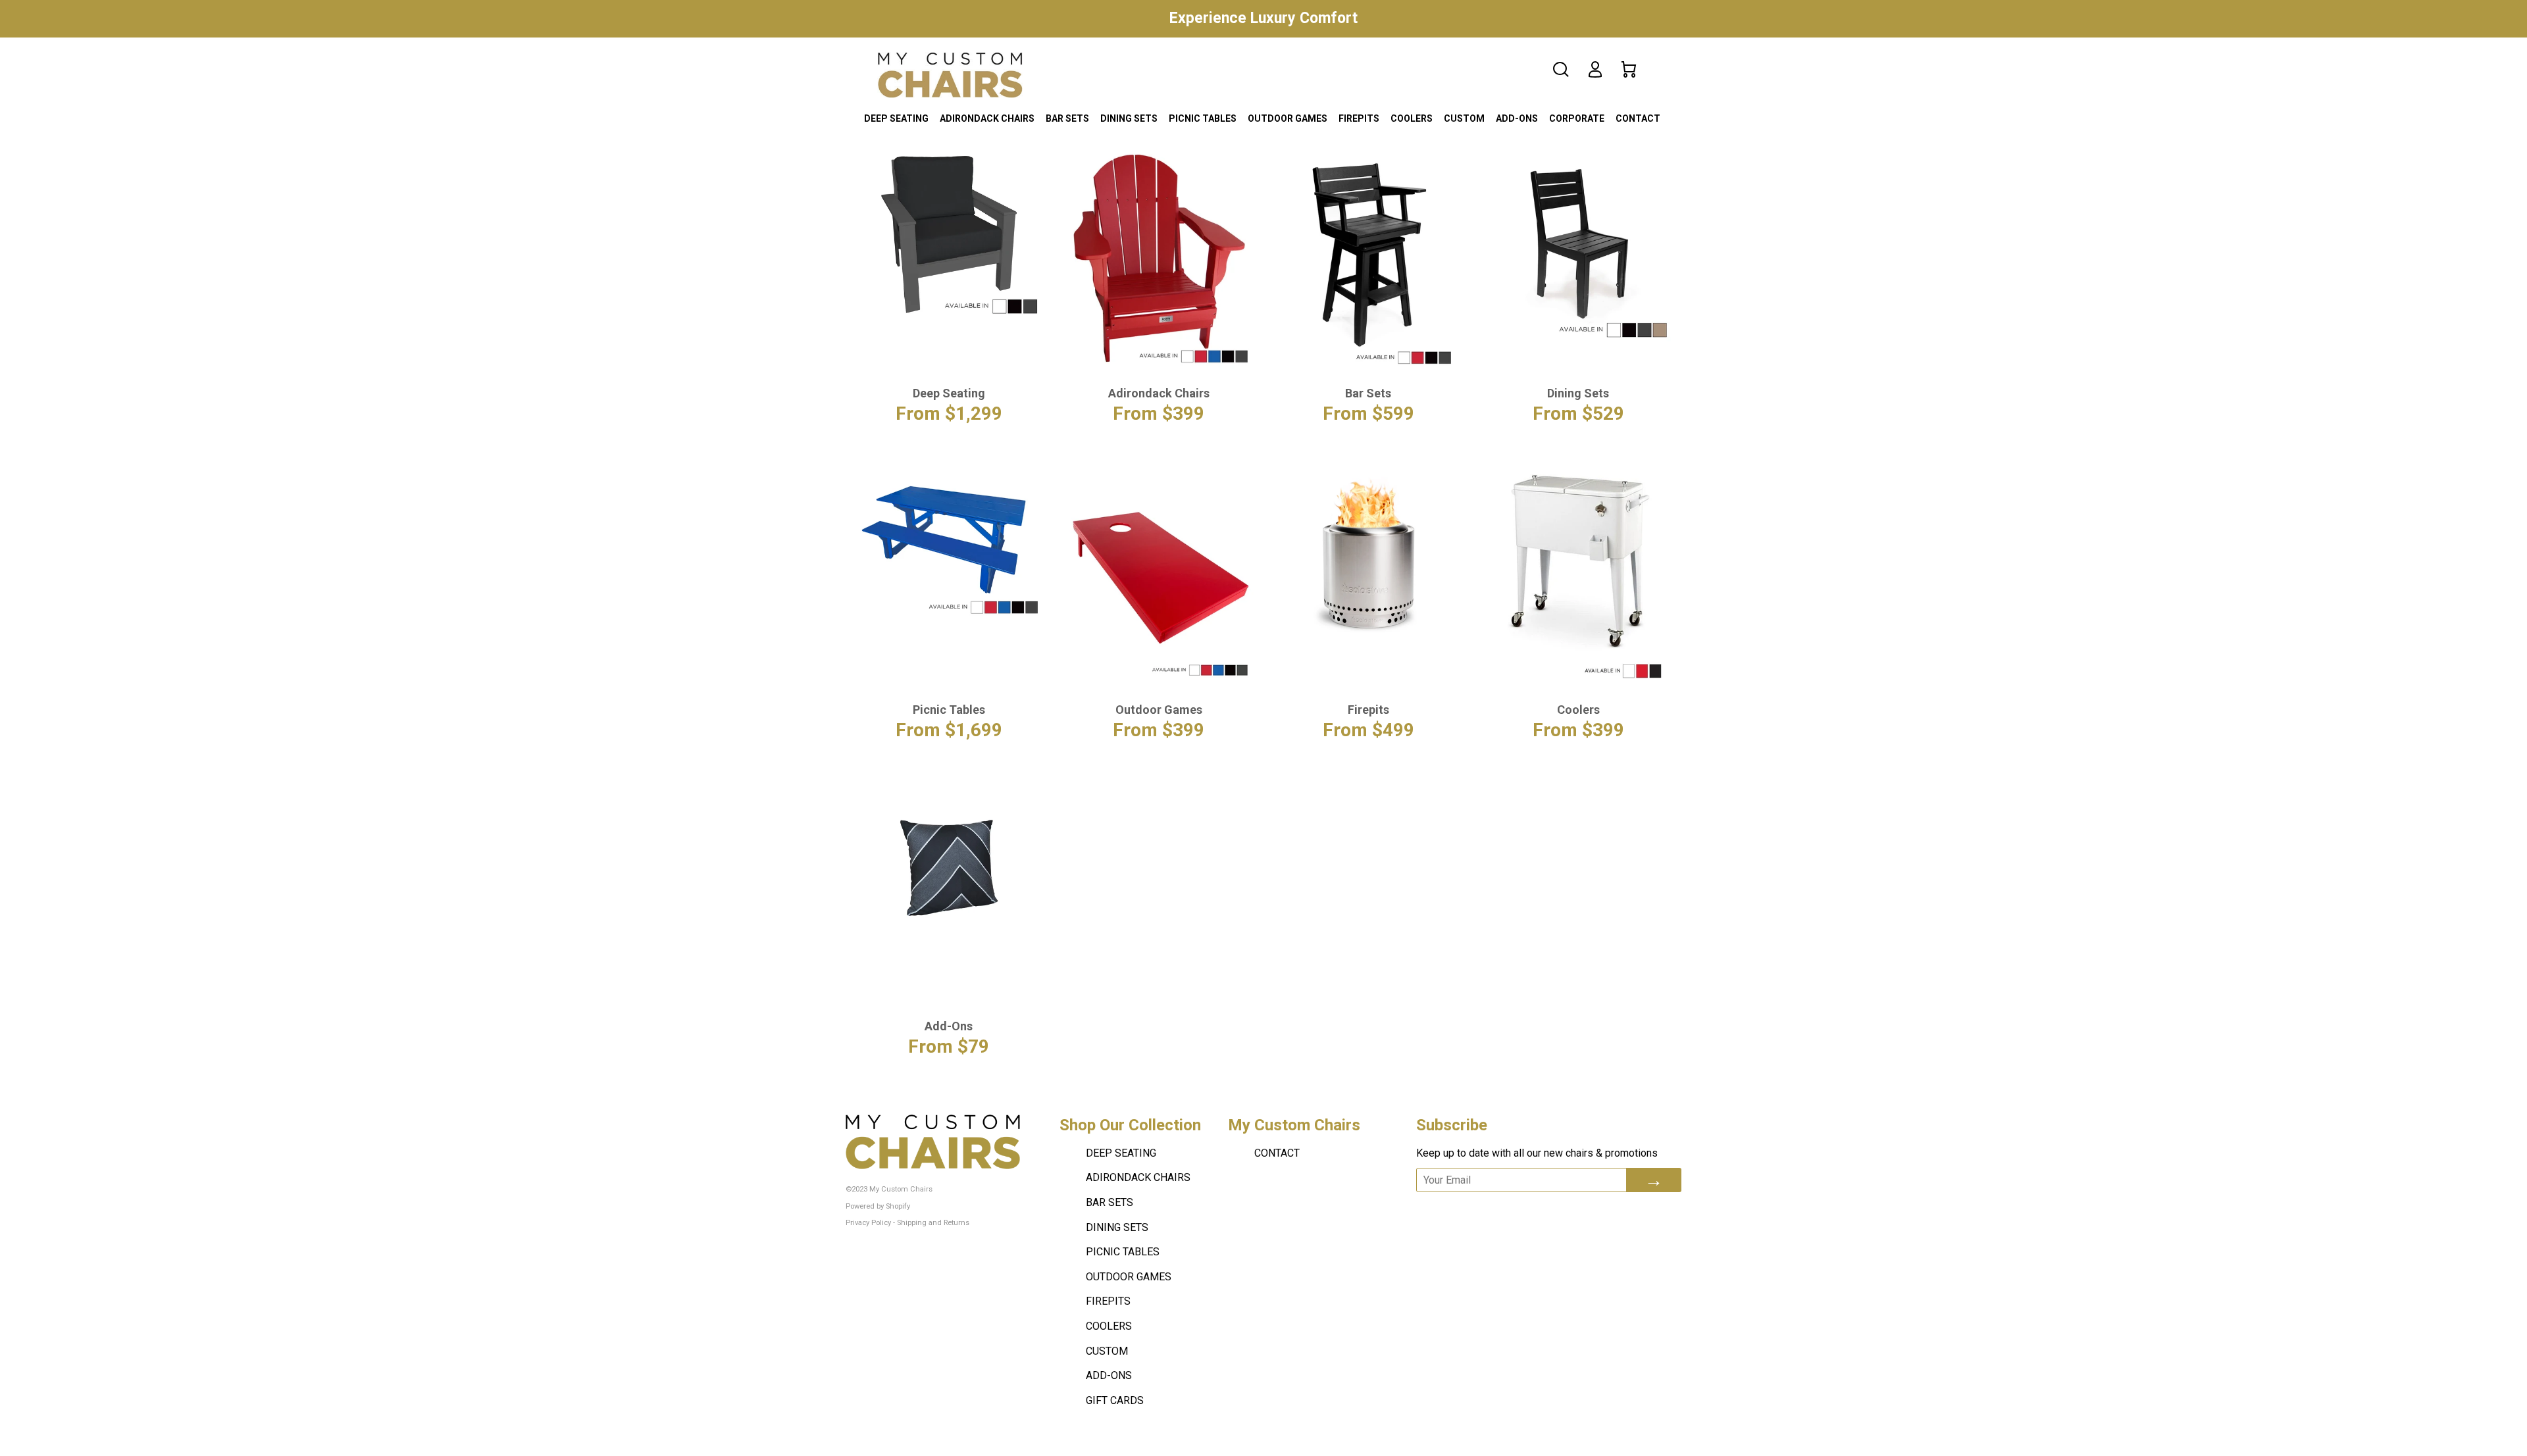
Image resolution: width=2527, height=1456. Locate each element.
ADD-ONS (1517, 118)
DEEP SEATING (896, 118)
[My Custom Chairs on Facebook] (1456, 1210)
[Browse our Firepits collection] (1368, 558)
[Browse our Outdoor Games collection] (1159, 572)
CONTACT (1638, 118)
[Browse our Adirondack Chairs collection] (1159, 257)
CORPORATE (1577, 118)
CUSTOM (1464, 118)
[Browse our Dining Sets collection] (1578, 246)
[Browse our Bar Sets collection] (1368, 257)
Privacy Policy (868, 1223)
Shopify (898, 1206)
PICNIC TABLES (1203, 118)
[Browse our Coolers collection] (1578, 573)
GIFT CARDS (1115, 1400)
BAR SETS (1067, 118)
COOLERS (1412, 118)
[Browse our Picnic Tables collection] (949, 542)
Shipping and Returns (933, 1223)
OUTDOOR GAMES (1288, 118)
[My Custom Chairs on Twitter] (1489, 1210)
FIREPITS (1359, 118)
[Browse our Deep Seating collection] (949, 234)
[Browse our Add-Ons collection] (949, 867)
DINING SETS (1129, 118)
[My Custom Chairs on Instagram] (1526, 1210)
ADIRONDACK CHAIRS (987, 118)
